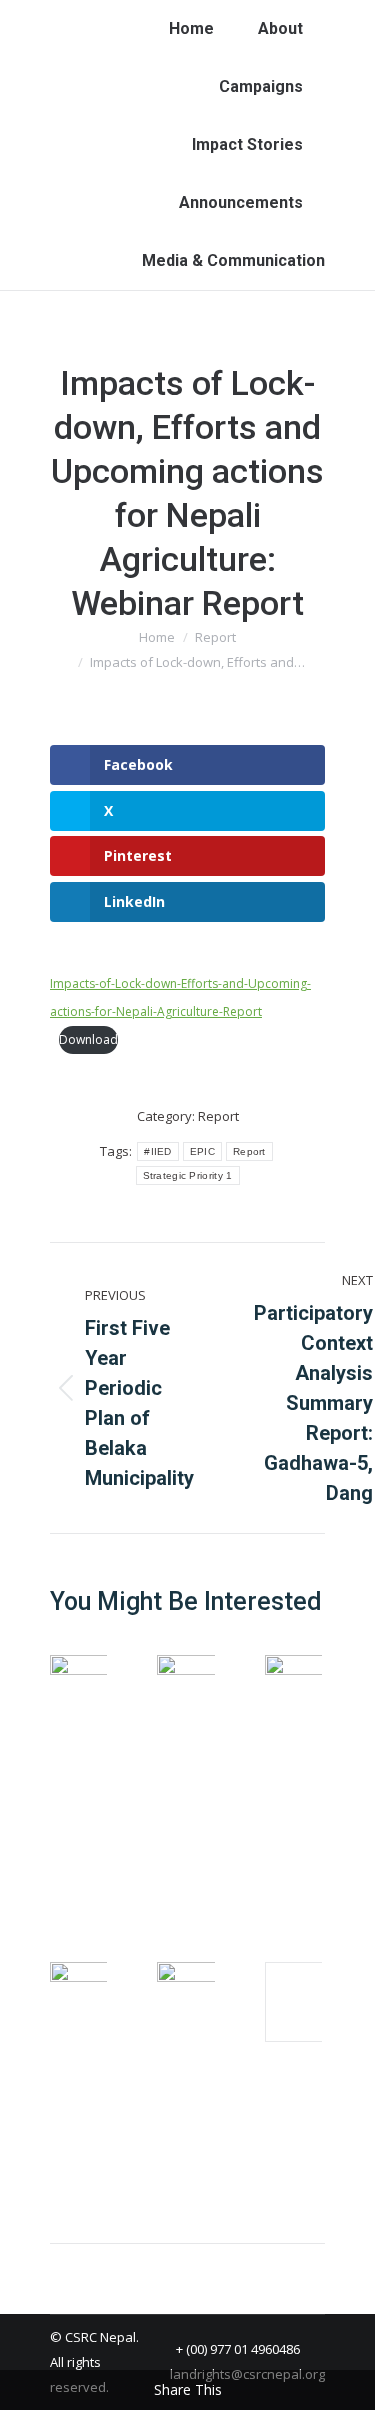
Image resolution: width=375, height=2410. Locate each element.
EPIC (202, 1151)
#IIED (158, 1151)
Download (88, 1039)
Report (218, 1116)
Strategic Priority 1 (188, 1175)
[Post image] (105, 1695)
